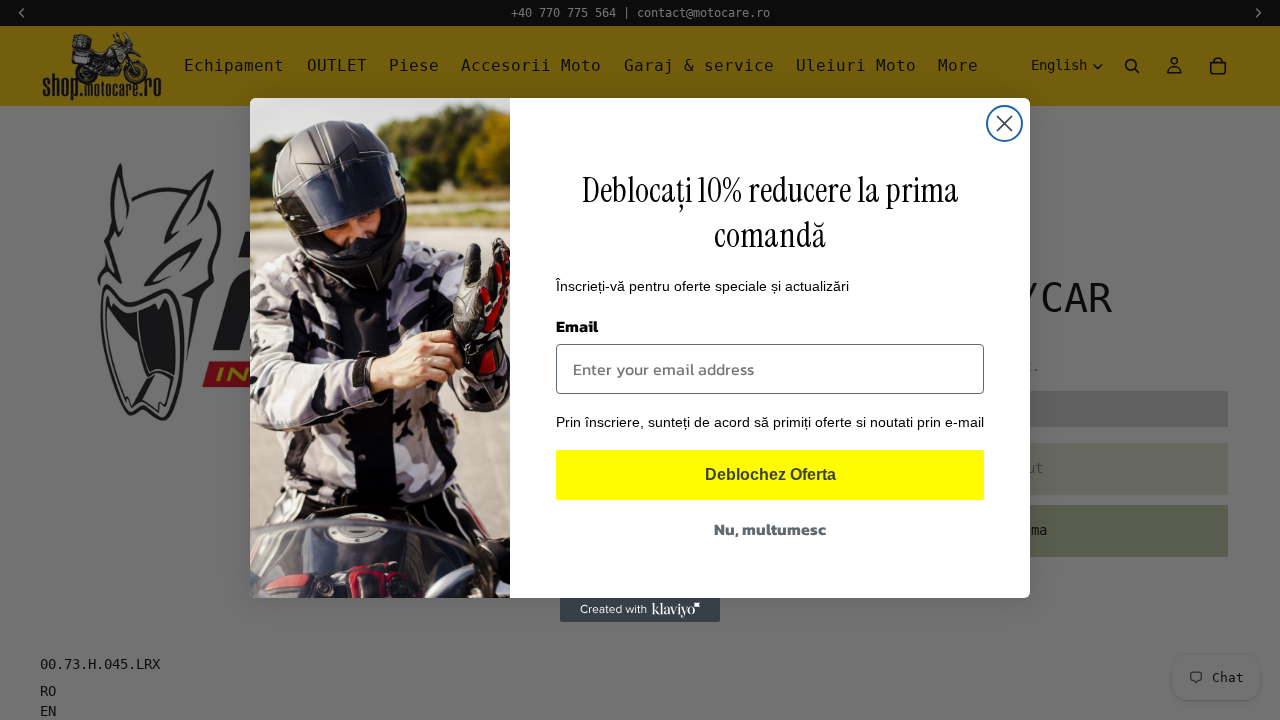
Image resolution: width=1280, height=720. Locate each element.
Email (577, 326)
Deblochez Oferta (770, 474)
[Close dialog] (1004, 123)
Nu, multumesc (770, 529)
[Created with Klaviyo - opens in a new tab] (640, 610)
